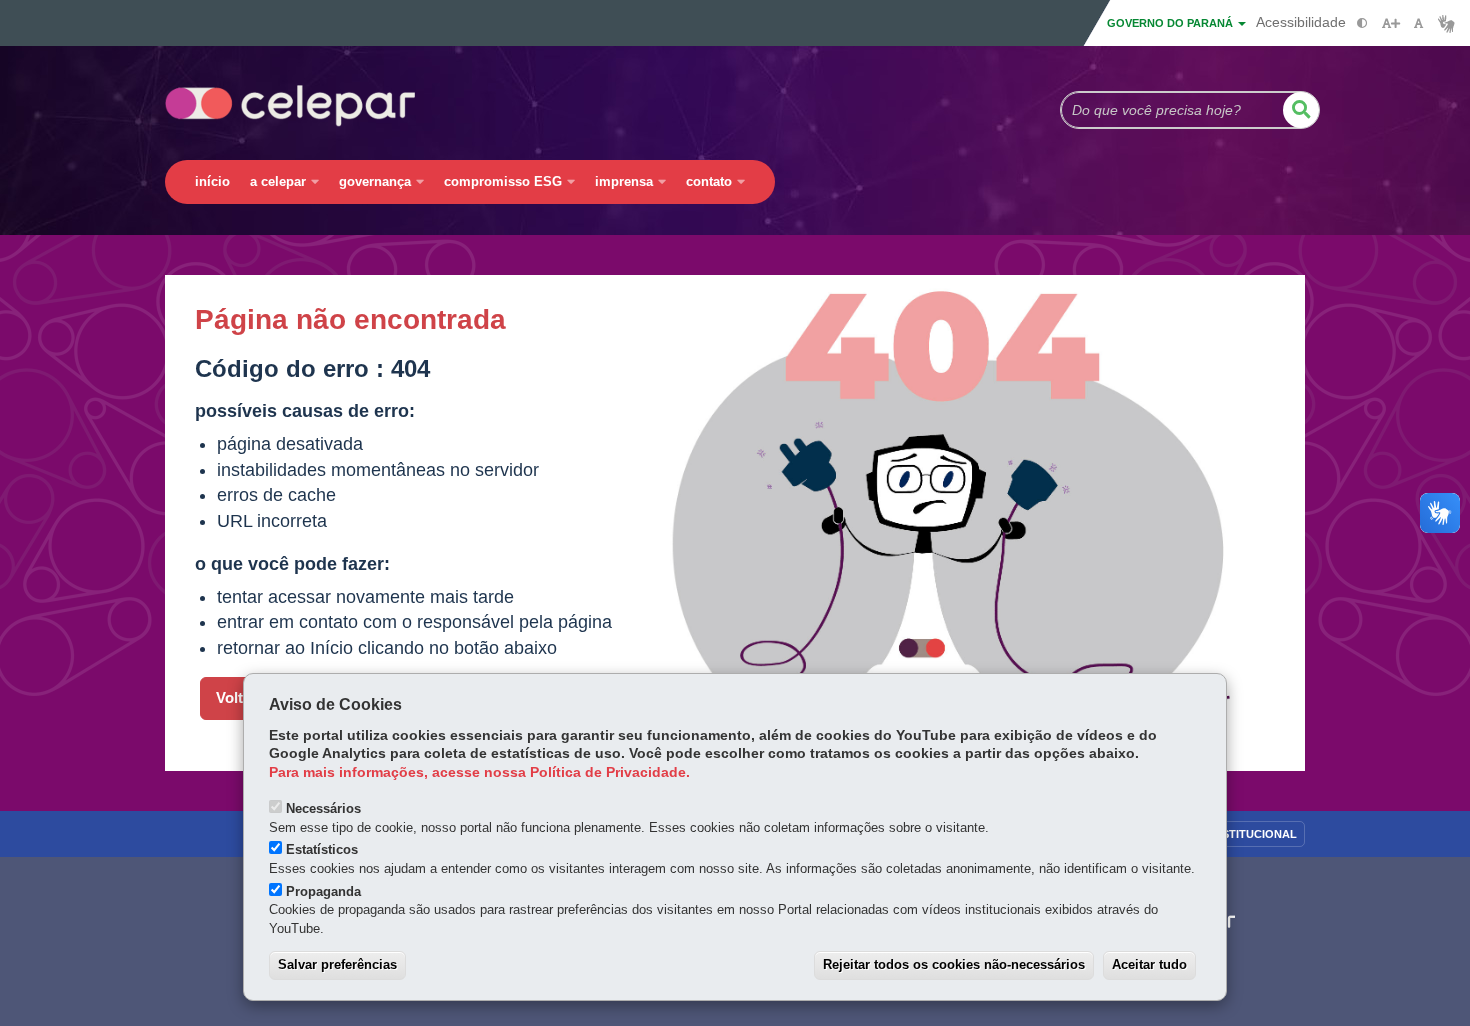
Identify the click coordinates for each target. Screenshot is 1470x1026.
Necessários (323, 808)
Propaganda (323, 891)
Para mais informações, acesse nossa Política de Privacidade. (479, 772)
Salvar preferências (337, 964)
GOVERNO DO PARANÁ (1171, 23)
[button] (1301, 110)
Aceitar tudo (1149, 964)
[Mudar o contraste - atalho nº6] (1362, 23)
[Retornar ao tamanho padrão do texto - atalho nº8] (1418, 23)
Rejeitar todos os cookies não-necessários (954, 964)
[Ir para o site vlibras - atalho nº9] (1446, 23)
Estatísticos (322, 849)
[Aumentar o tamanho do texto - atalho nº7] (1390, 23)
